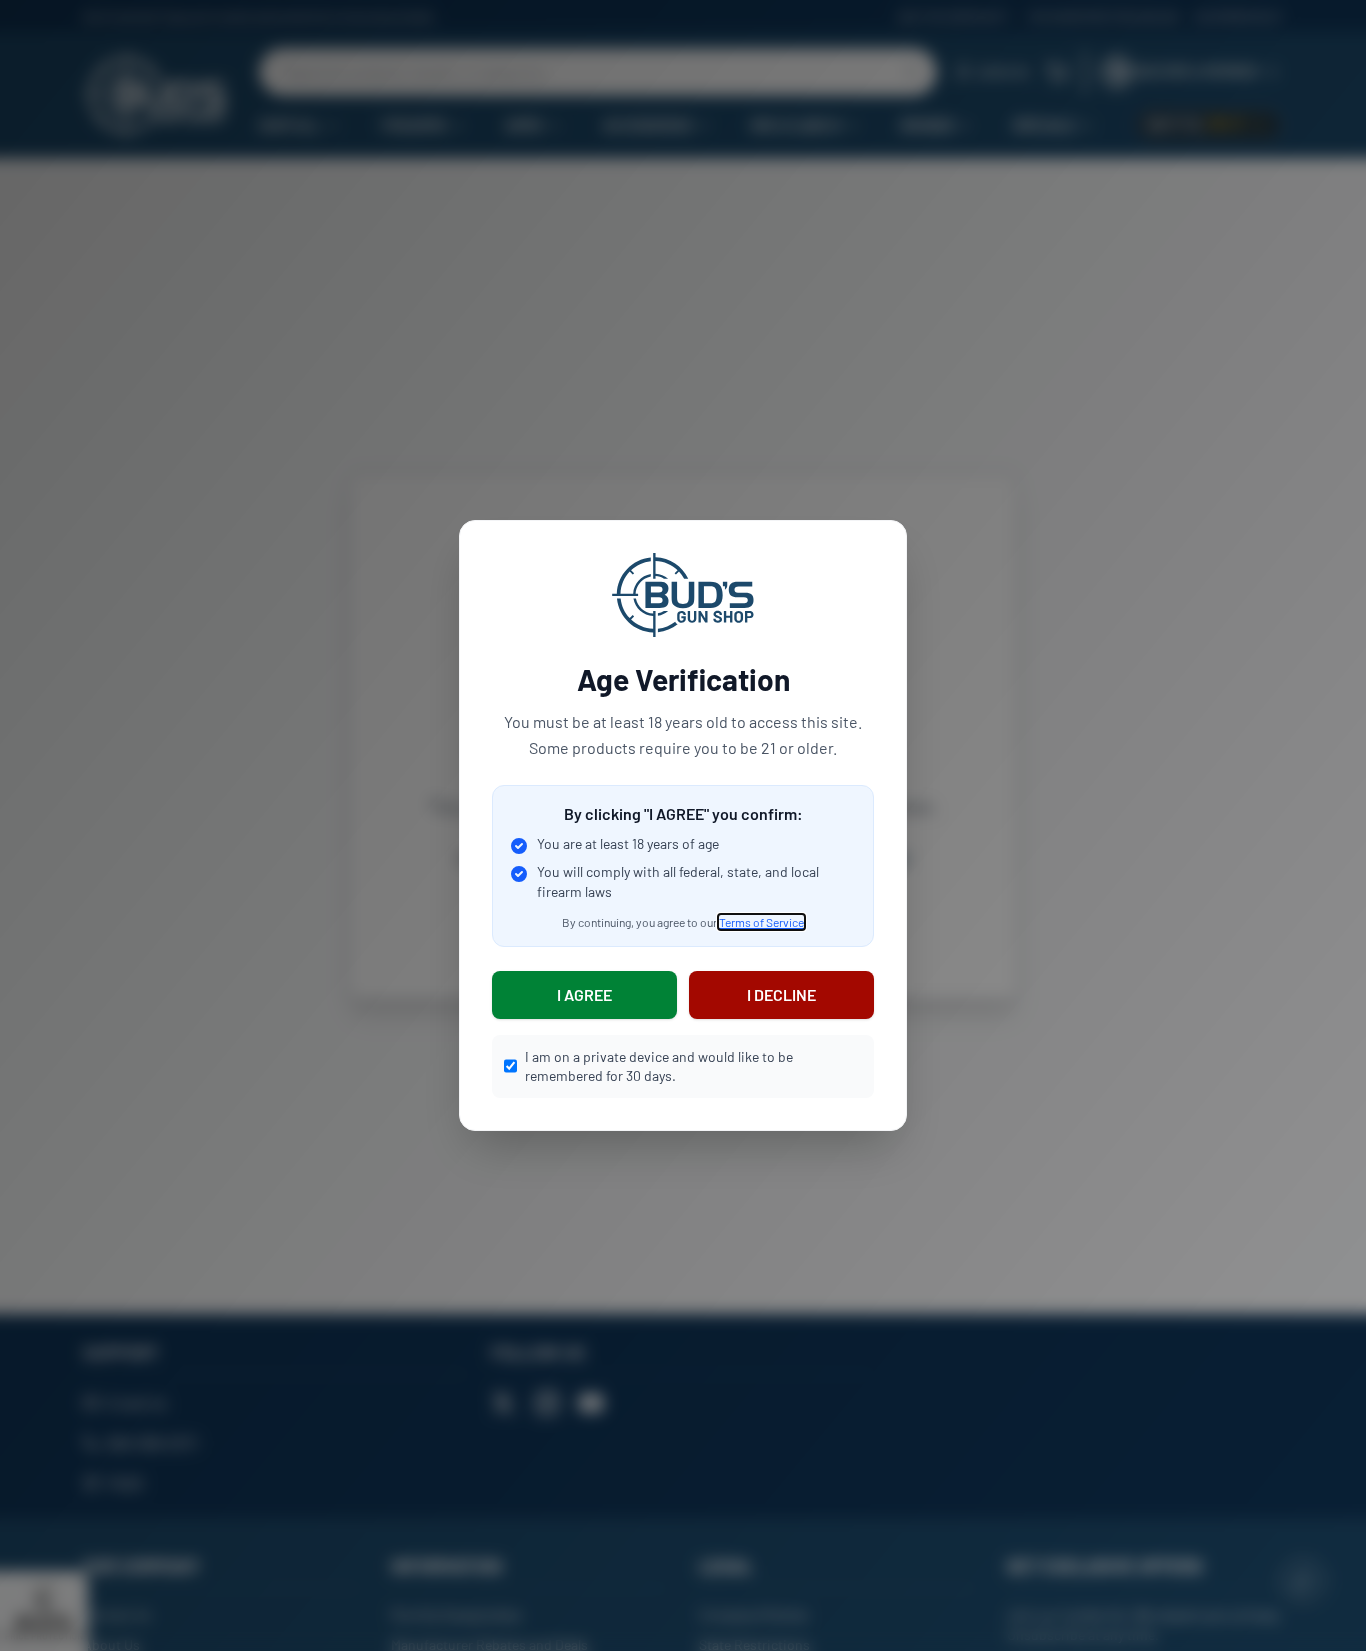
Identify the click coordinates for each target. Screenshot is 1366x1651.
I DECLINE (781, 994)
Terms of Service (761, 922)
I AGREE (584, 994)
